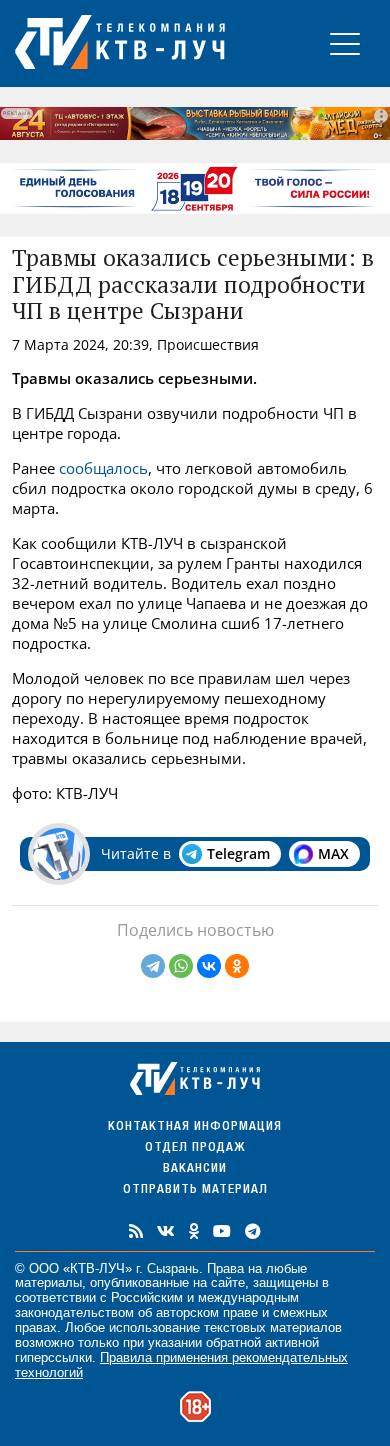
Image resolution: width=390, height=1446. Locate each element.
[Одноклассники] (237, 966)
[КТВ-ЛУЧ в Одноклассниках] (194, 1231)
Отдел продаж (195, 1148)
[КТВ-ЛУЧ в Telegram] (253, 1231)
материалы (48, 1282)
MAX (333, 853)
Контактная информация (195, 1127)
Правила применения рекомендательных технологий (181, 1365)
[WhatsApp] (181, 966)
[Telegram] (153, 966)
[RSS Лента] (136, 1231)
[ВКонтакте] (209, 966)
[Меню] (345, 43)
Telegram (238, 853)
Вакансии (195, 1169)
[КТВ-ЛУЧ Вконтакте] (166, 1231)
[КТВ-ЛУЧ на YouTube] (222, 1231)
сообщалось (103, 468)
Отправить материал (195, 1190)
